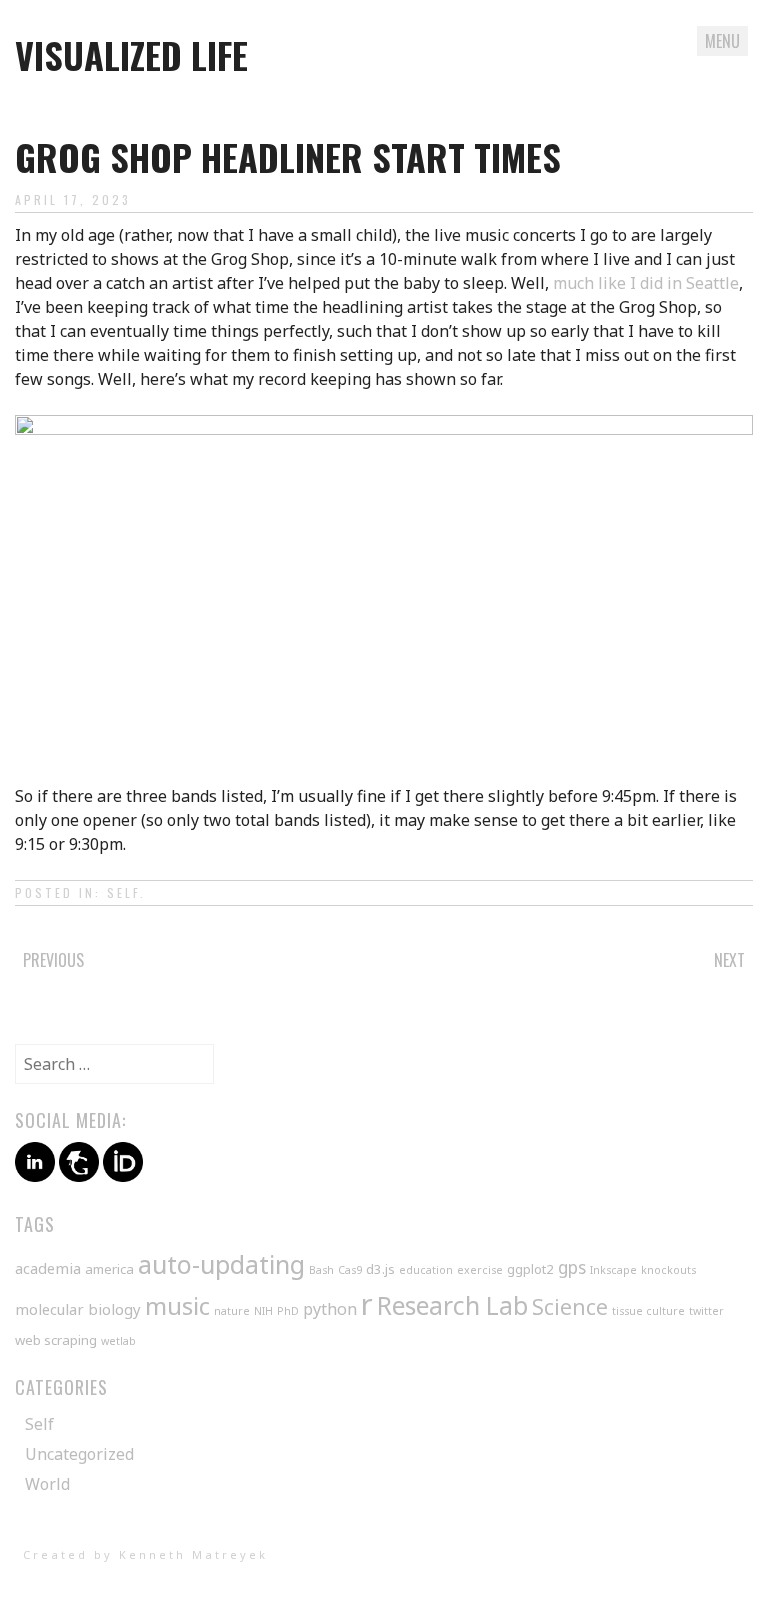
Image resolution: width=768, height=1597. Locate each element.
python (330, 1309)
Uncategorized (79, 1454)
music (177, 1305)
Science (570, 1307)
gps (572, 1267)
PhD (288, 1311)
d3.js (380, 1269)
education (426, 1270)
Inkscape (613, 1270)
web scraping (56, 1340)
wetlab (118, 1341)
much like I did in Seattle (646, 283)
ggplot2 (530, 1269)
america (109, 1269)
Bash (321, 1270)
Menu (722, 41)
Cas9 (350, 1270)
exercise (480, 1270)
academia (48, 1268)
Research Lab (452, 1305)
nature (232, 1311)
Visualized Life (131, 54)
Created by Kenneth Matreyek (145, 1554)
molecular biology (78, 1309)
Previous (53, 960)
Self (123, 892)
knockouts (668, 1270)
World (47, 1484)
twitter (706, 1311)
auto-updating (221, 1264)
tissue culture (648, 1311)
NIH (263, 1311)
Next (729, 960)
